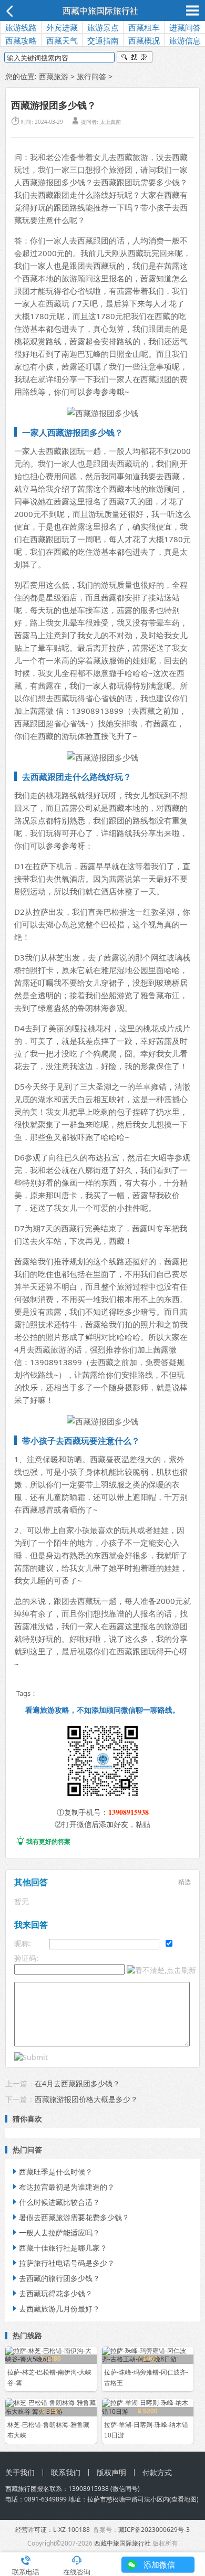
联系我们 (66, 2472)
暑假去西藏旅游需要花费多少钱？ (70, 2217)
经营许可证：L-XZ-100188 (53, 2530)
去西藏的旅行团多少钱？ (55, 2278)
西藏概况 (144, 40)
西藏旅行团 (21, 2489)
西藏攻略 (21, 40)
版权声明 (111, 2472)
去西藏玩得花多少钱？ (52, 2293)
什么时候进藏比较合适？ (55, 2202)
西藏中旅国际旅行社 (100, 10)
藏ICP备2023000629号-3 (154, 2530)
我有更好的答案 (43, 1841)
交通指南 (103, 40)
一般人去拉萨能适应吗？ (55, 2232)
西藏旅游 (54, 76)
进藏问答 (185, 27)
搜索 (135, 58)
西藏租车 (144, 27)
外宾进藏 (62, 27)
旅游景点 (103, 27)
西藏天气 (62, 40)
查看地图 (184, 2499)
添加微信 (159, 2564)
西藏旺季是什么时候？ (52, 2172)
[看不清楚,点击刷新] (161, 1970)
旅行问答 (91, 76)
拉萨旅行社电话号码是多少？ (63, 2263)
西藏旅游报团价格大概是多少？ (86, 2099)
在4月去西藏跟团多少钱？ (77, 2083)
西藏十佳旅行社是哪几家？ (59, 2248)
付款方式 (157, 2472)
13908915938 (129, 1812)
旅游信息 (185, 40)
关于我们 (20, 2472)
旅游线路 (21, 27)
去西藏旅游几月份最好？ (55, 2309)
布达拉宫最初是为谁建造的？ (63, 2187)
